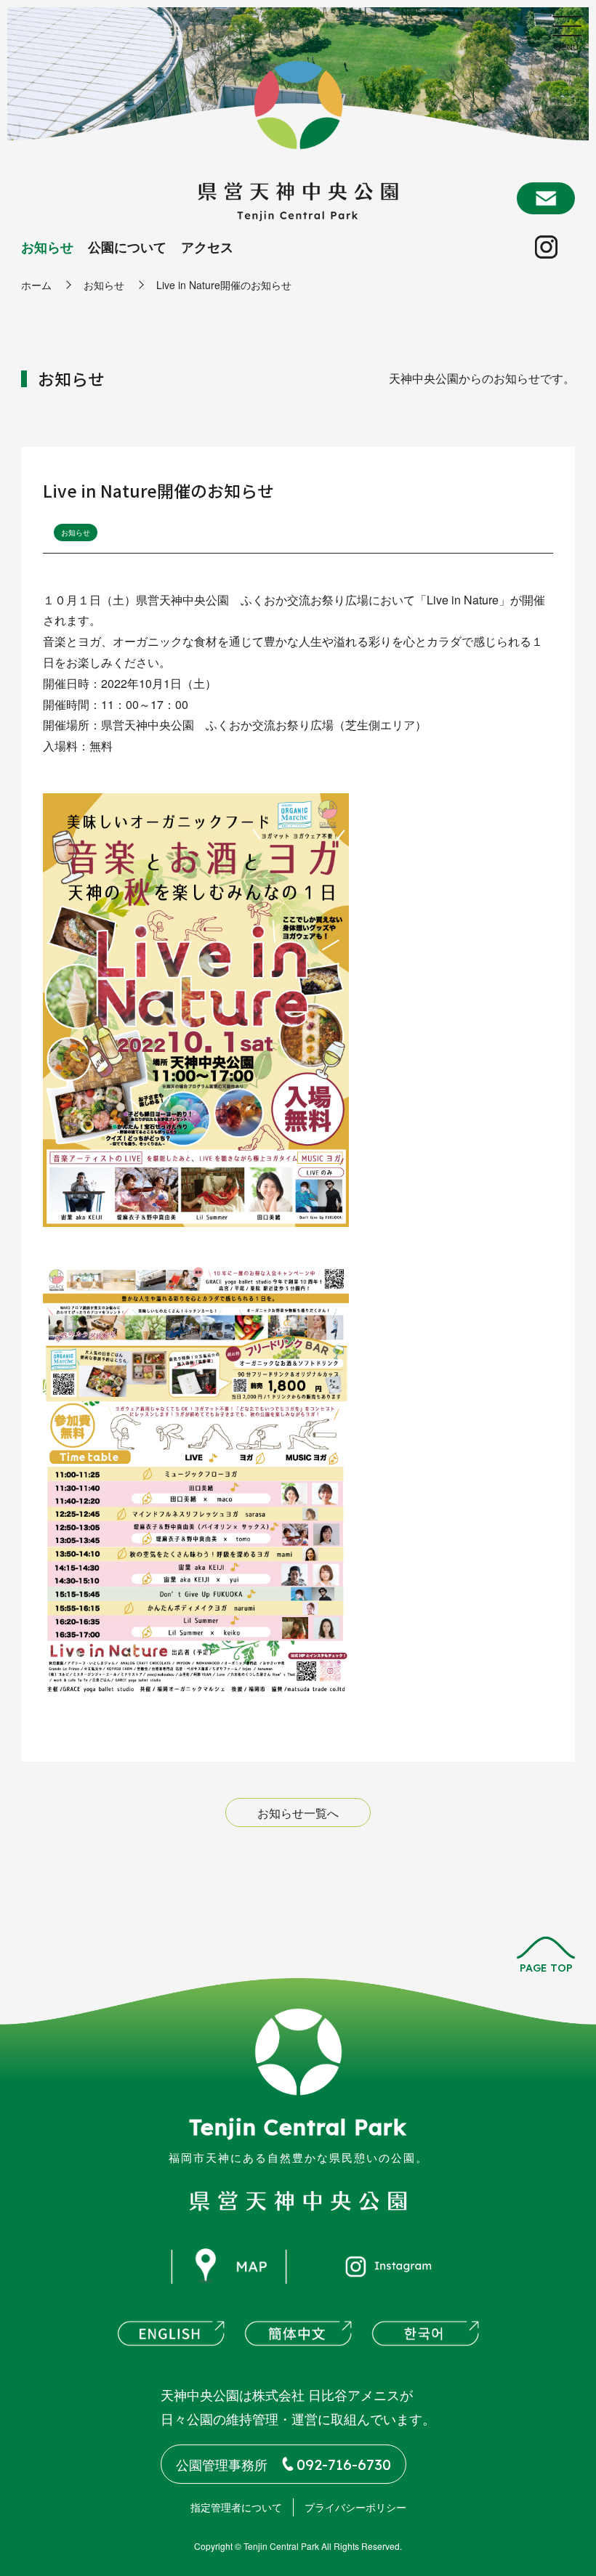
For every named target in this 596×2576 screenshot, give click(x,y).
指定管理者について (236, 2507)
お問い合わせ (546, 198)
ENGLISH (171, 2333)
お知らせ (47, 247)
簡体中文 (298, 2333)
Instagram (543, 244)
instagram (389, 2267)
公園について (127, 247)
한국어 (425, 2333)
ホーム (36, 285)
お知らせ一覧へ (298, 1813)
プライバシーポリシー (355, 2507)
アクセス (207, 247)
